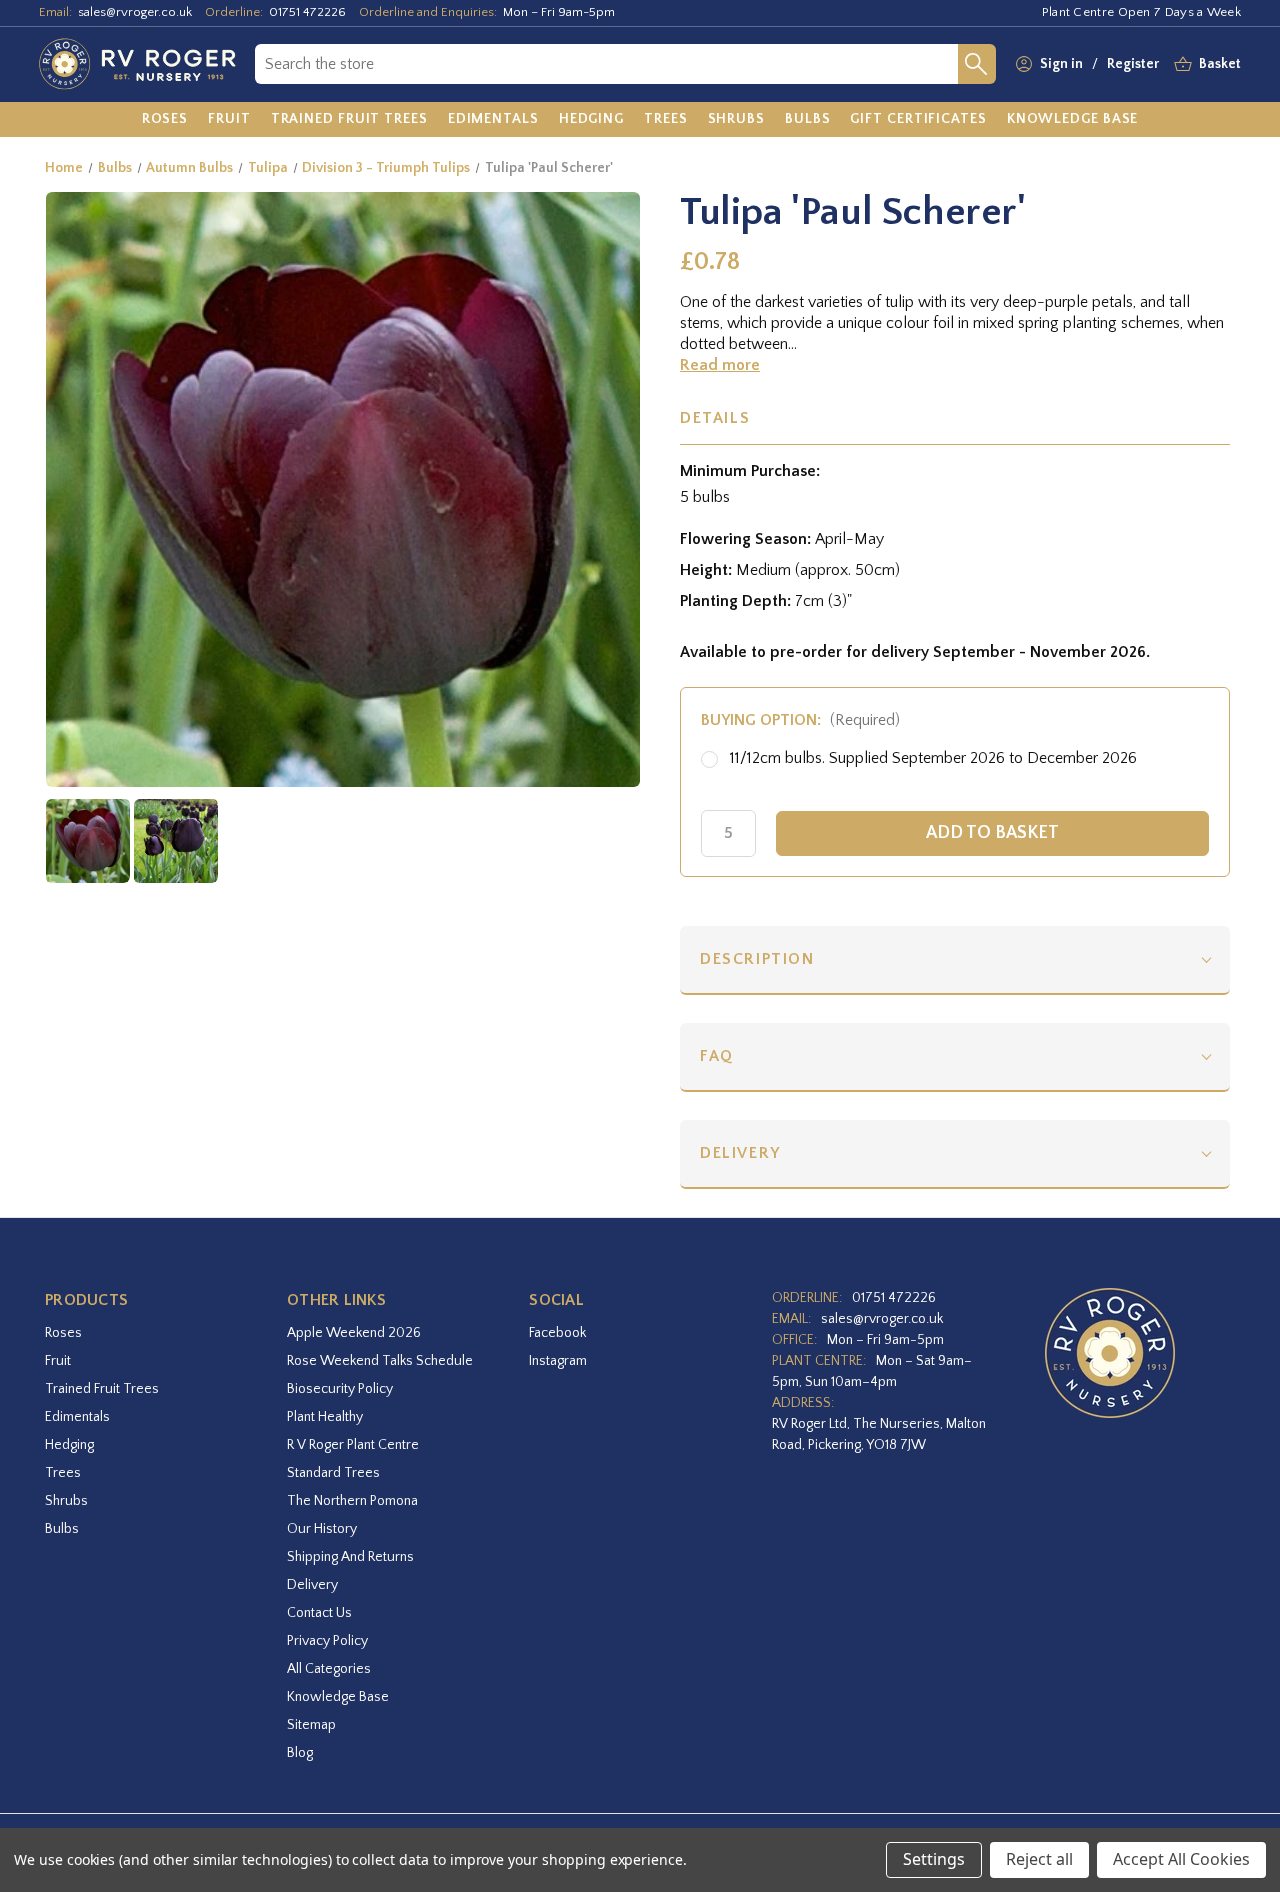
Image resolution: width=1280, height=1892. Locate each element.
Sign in (1061, 64)
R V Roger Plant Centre (353, 1445)
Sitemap (311, 1725)
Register (1133, 64)
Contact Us (319, 1613)
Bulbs (62, 1529)
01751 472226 (307, 12)
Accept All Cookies (1181, 1859)
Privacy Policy (327, 1641)
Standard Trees (333, 1473)
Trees (63, 1473)
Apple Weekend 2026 (354, 1333)
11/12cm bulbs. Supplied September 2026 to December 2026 (933, 758)
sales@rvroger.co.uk (135, 12)
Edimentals (77, 1417)
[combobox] (606, 64)
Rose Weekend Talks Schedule (380, 1361)
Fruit (58, 1361)
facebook (557, 1333)
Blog (300, 1753)
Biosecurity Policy (340, 1389)
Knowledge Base (338, 1697)
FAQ (717, 1056)
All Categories (329, 1669)
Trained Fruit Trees (102, 1389)
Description (757, 959)
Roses (63, 1333)
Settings (934, 1859)
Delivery (740, 1153)
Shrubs (66, 1501)
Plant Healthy (325, 1417)
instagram (558, 1361)
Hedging (69, 1445)
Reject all (1039, 1859)
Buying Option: (800, 720)
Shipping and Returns (350, 1557)
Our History (322, 1529)
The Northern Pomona (352, 1501)
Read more (720, 365)
